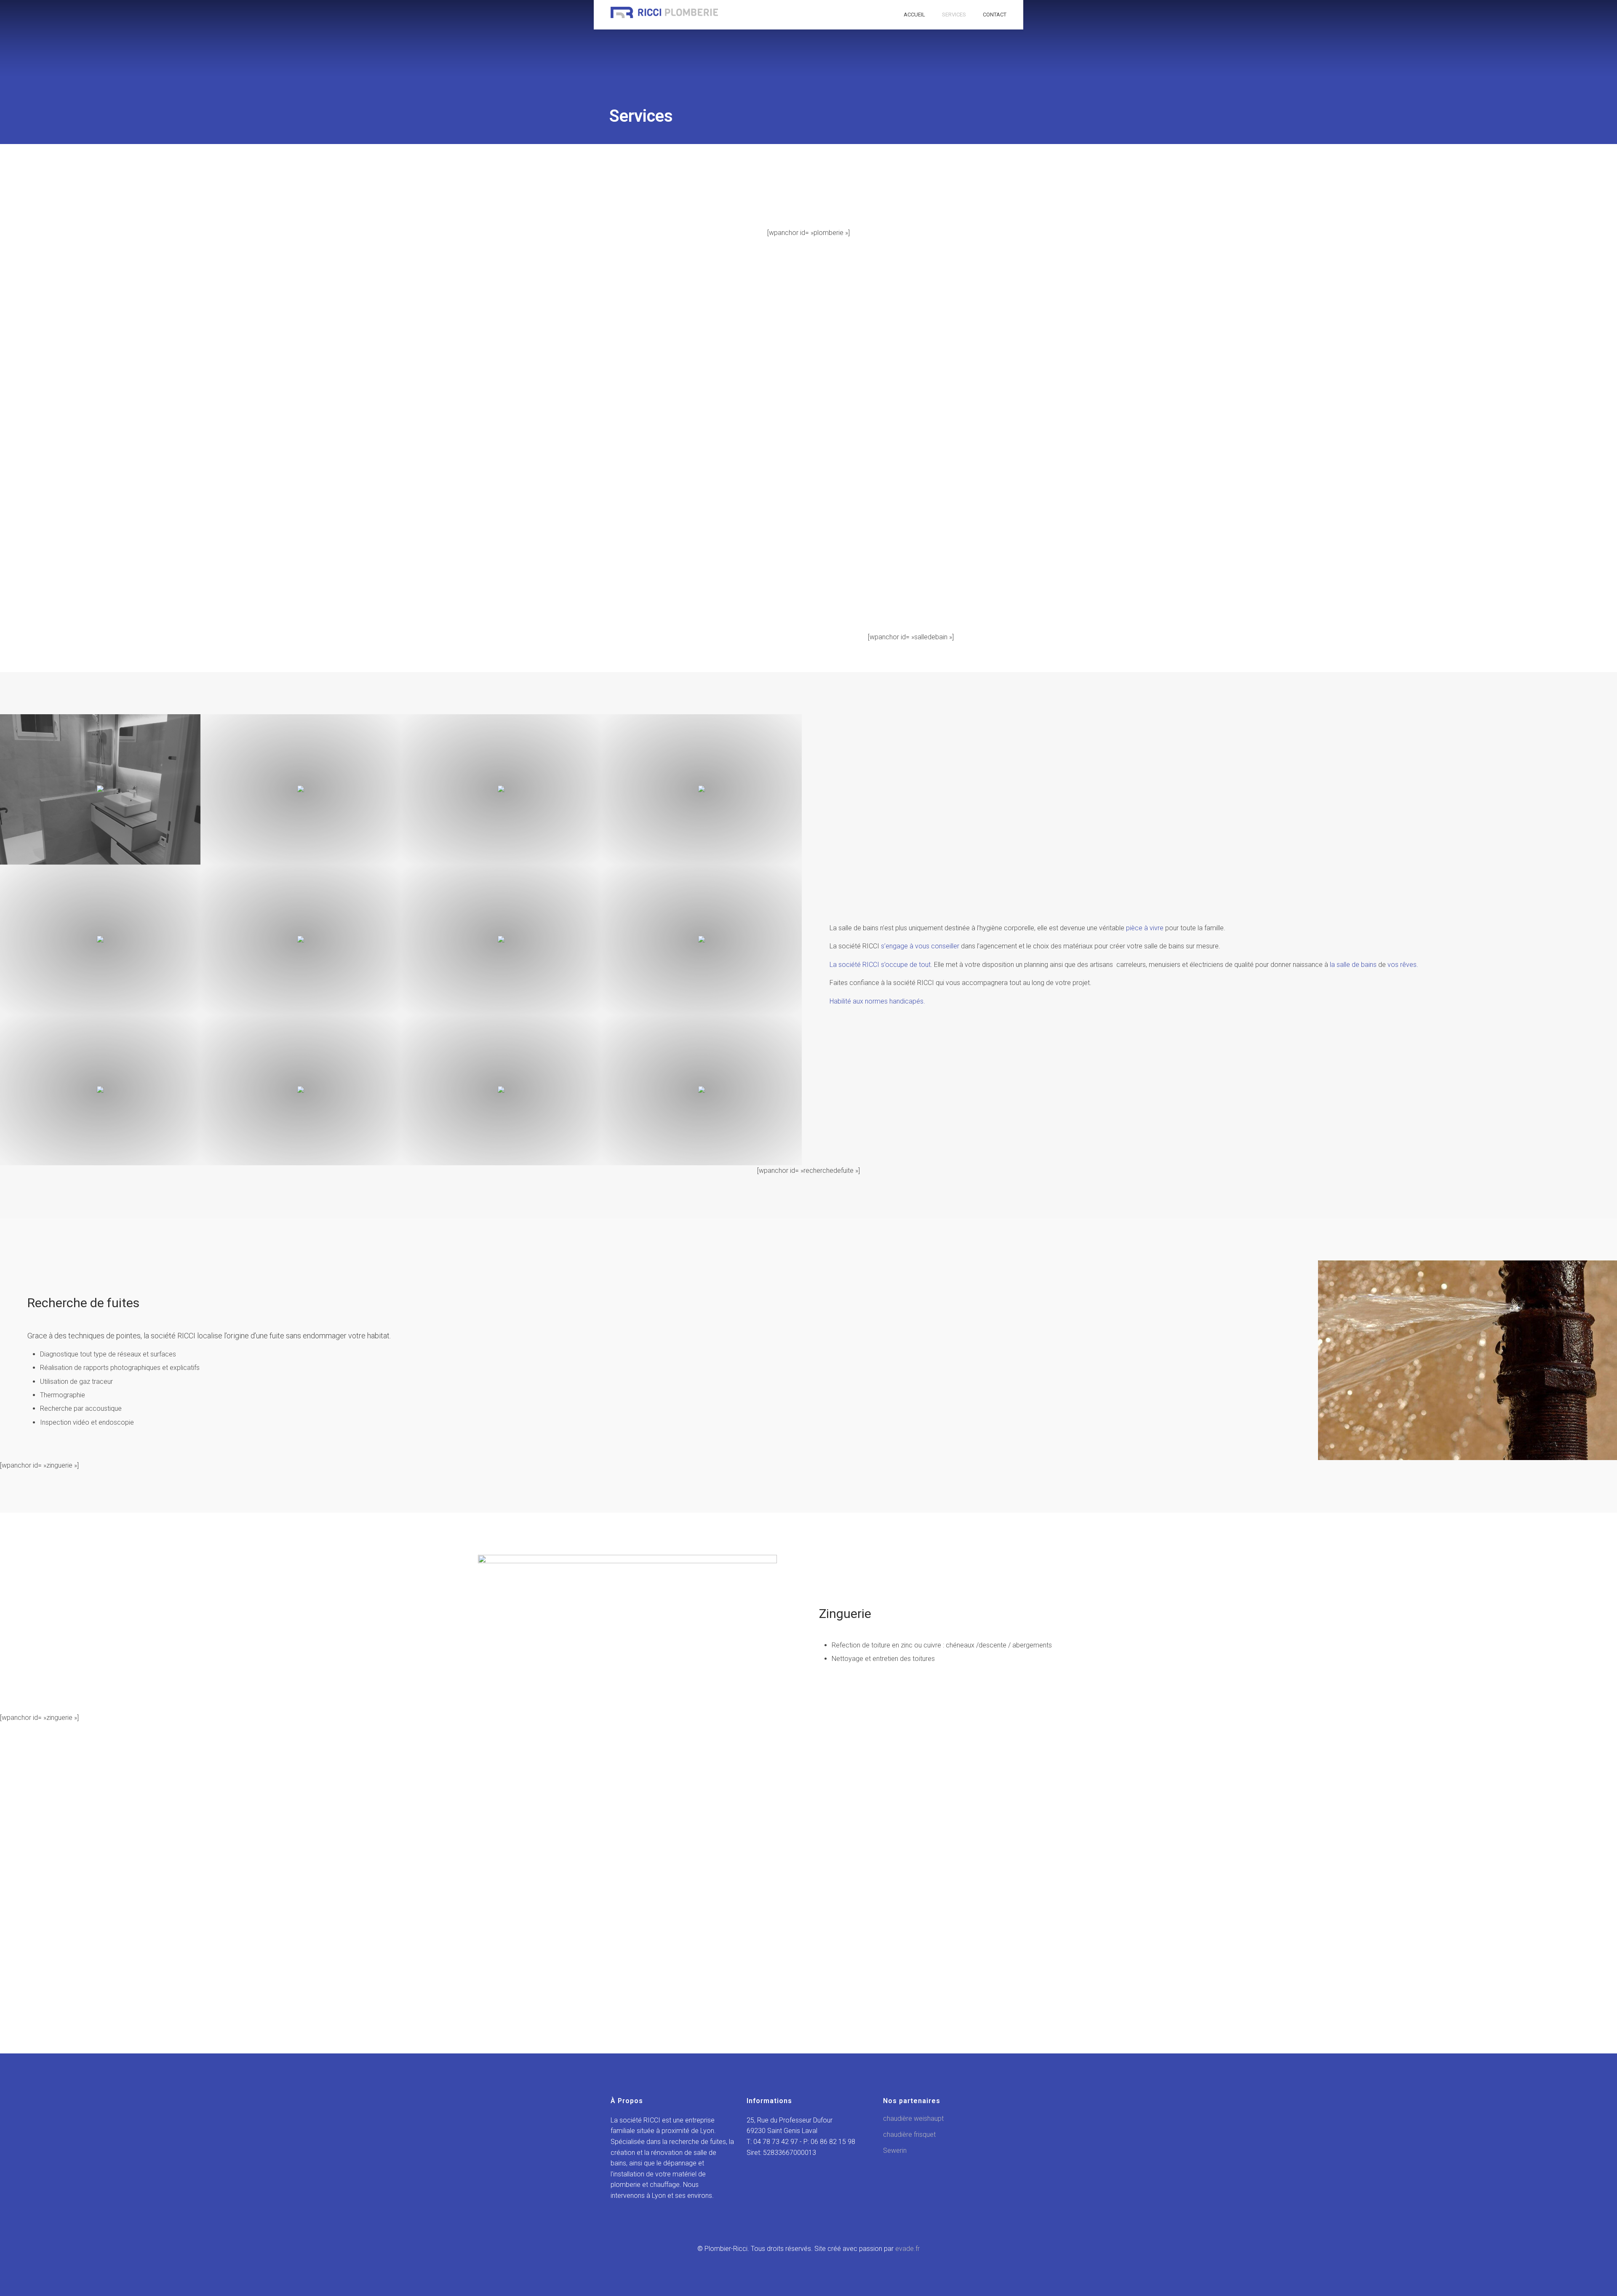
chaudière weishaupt (913, 2118)
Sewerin (895, 2150)
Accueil (914, 15)
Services (954, 15)
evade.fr (907, 2249)
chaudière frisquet (909, 2134)
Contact (995, 15)
